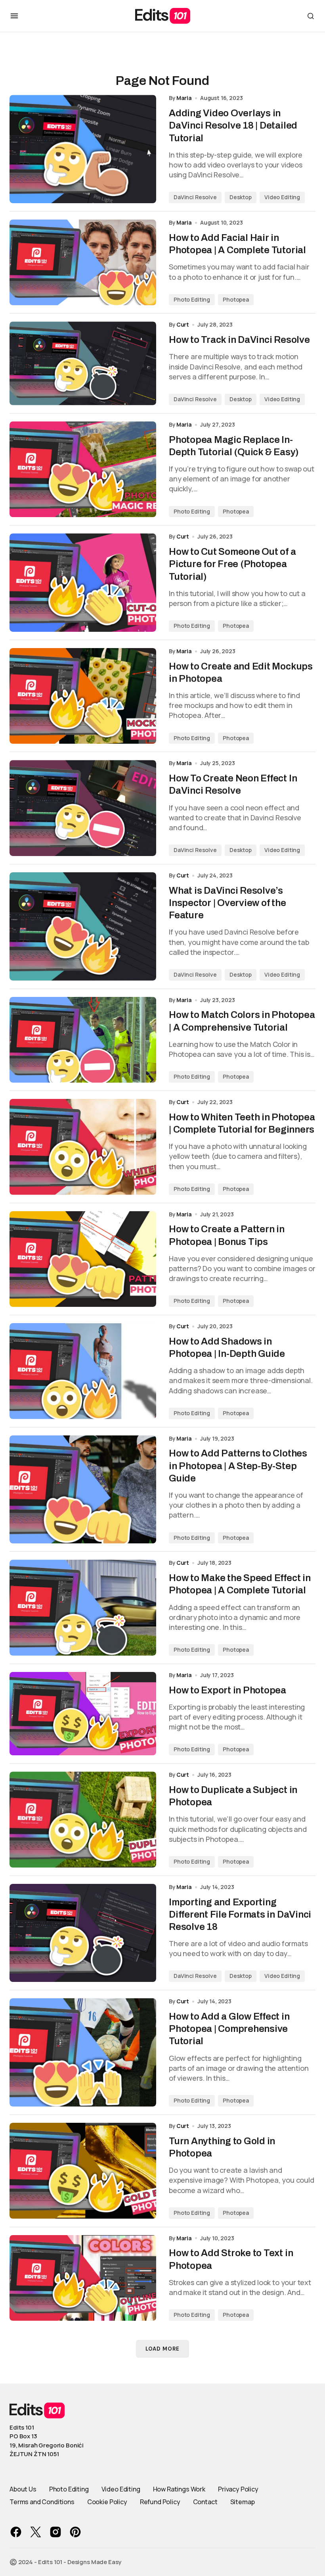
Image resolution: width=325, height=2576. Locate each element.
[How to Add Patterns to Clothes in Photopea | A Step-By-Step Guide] (83, 1490)
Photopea (236, 299)
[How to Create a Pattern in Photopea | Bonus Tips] (83, 1259)
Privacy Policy (238, 2489)
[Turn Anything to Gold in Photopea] (83, 2171)
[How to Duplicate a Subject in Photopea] (83, 1820)
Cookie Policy (107, 2502)
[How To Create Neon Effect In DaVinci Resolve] (83, 808)
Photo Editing (192, 299)
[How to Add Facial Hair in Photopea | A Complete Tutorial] (83, 262)
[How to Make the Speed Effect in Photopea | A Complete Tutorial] (83, 1608)
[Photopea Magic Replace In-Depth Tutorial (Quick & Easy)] (83, 469)
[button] (14, 16)
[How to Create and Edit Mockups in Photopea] (83, 696)
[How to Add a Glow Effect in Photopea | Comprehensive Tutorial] (83, 2052)
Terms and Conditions (42, 2502)
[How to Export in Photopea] (83, 1714)
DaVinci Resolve (195, 197)
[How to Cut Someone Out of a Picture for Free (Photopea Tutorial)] (83, 583)
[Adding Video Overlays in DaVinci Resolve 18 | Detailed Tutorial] (83, 149)
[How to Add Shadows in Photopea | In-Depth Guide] (83, 1371)
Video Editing (282, 197)
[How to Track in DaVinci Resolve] (83, 363)
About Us (23, 2489)
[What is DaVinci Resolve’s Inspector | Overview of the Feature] (83, 926)
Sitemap (243, 2502)
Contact (205, 2502)
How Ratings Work (179, 2489)
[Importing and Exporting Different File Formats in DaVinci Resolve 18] (83, 1933)
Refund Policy (160, 2502)
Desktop (241, 197)
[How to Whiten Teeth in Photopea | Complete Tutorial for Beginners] (83, 1147)
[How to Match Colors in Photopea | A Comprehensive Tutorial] (83, 1040)
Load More (162, 2349)
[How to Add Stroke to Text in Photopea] (83, 2278)
